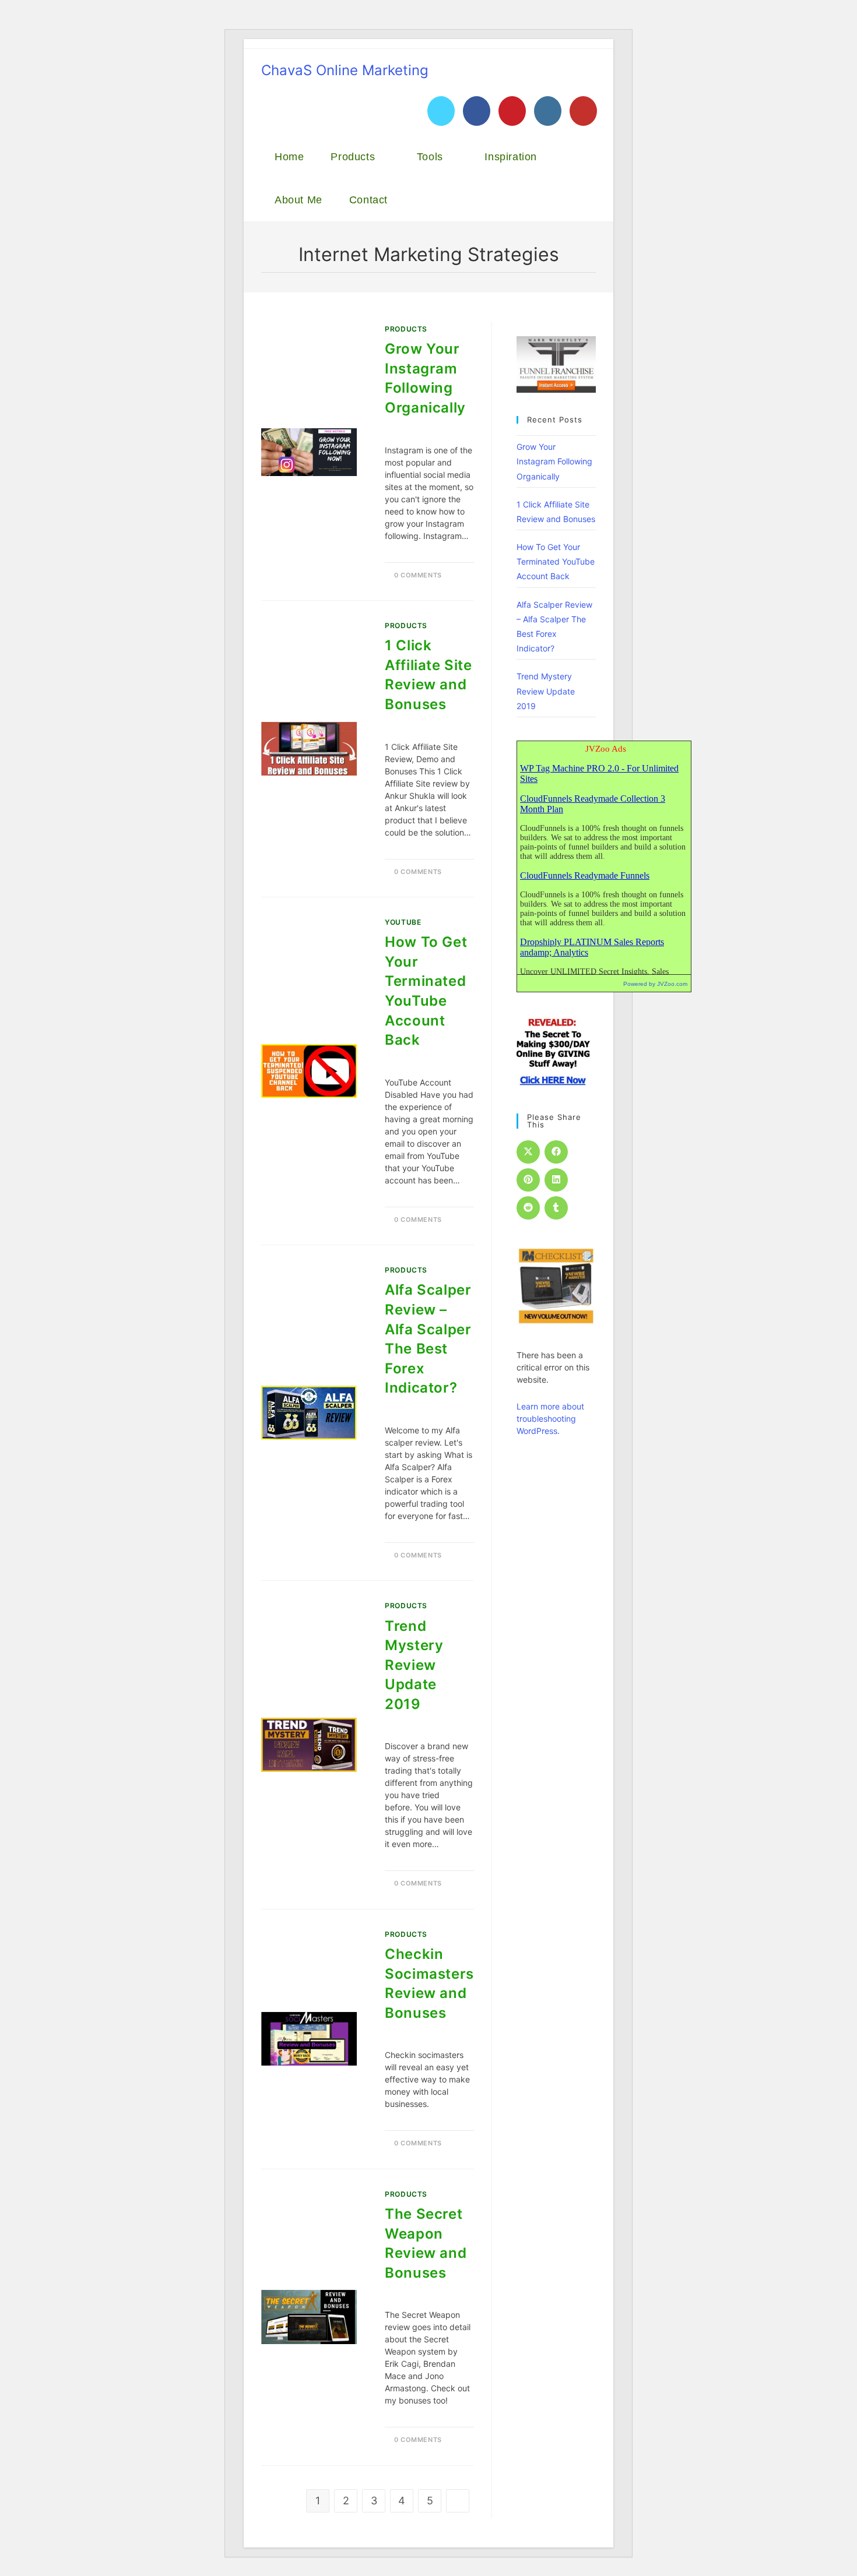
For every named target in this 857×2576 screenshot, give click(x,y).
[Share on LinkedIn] (556, 1180)
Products (406, 329)
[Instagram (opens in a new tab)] (548, 111)
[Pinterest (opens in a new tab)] (512, 111)
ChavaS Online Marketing (345, 70)
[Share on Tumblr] (556, 1208)
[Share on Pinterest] (528, 1180)
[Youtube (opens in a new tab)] (583, 111)
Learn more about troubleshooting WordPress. (550, 1419)
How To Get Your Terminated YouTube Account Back (556, 561)
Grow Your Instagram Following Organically (554, 461)
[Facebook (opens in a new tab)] (477, 111)
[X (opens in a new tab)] (441, 111)
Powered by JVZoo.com (655, 984)
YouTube (403, 922)
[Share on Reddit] (528, 1208)
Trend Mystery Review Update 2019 (414, 1665)
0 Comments (418, 575)
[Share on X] (528, 1152)
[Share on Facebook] (556, 1152)
